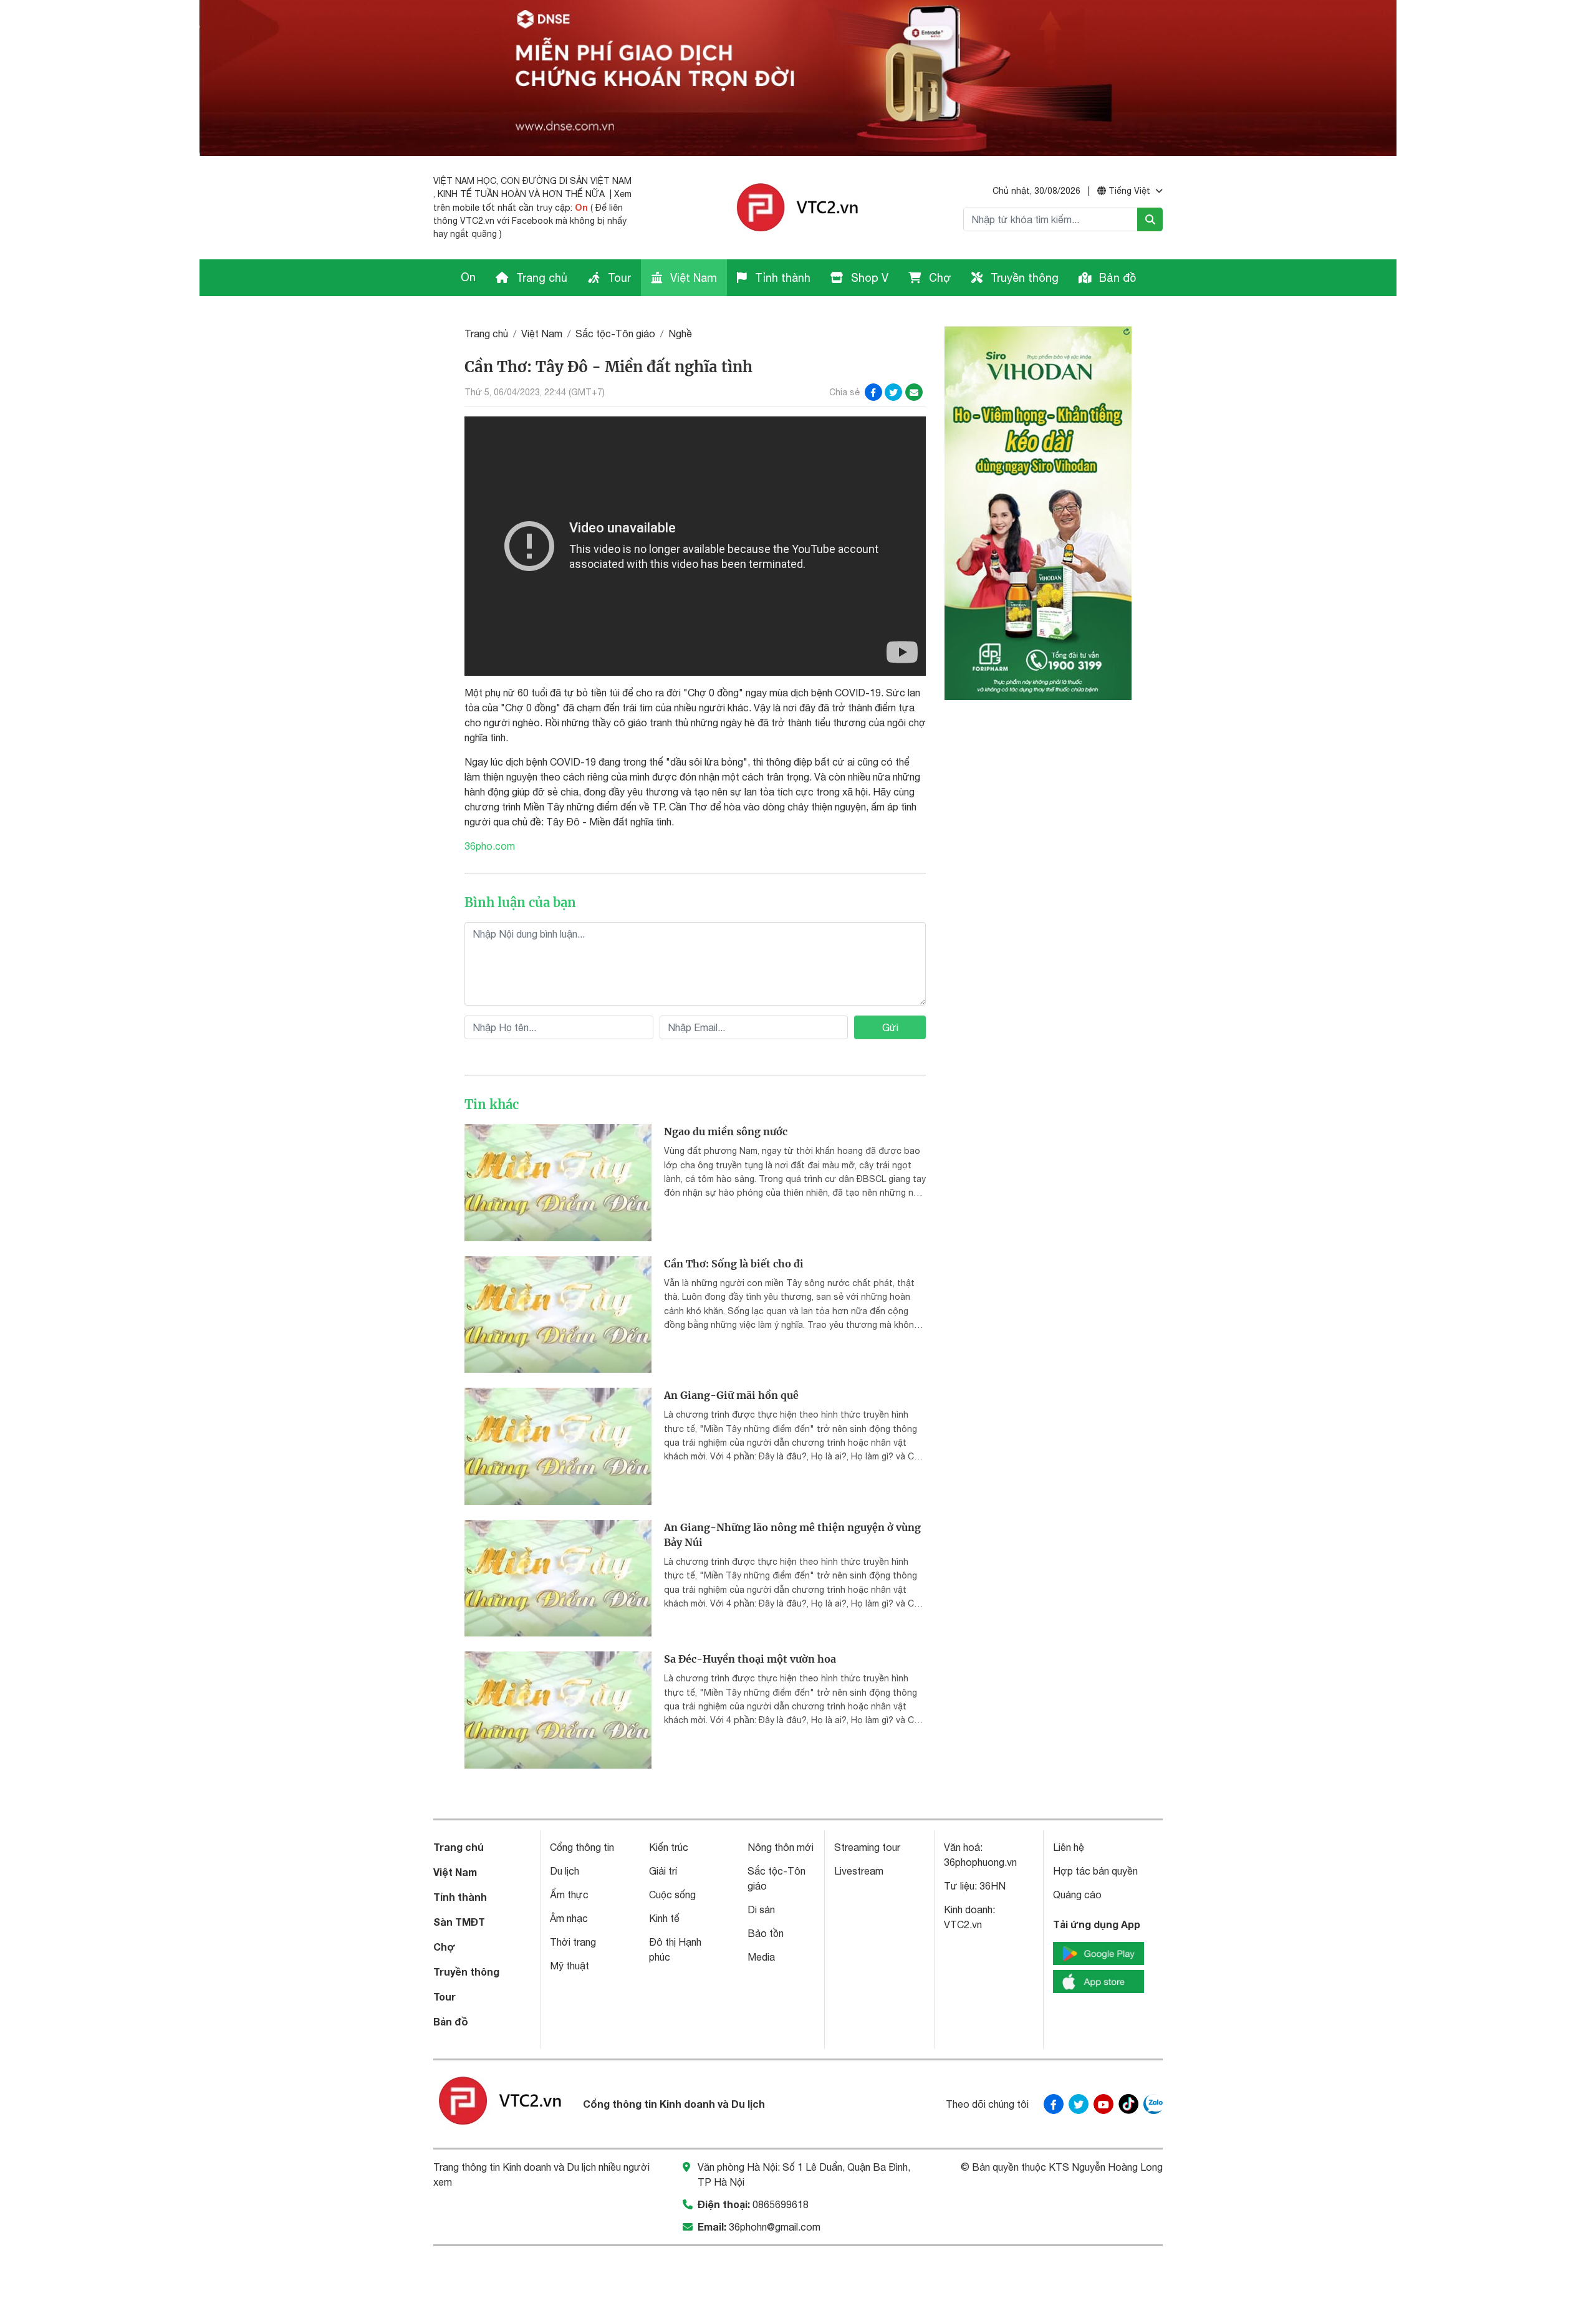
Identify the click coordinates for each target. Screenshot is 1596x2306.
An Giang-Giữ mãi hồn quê (731, 1395)
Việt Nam (692, 278)
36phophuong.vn (980, 1862)
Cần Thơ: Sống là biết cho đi (734, 1264)
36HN (993, 1886)
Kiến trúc (669, 1847)
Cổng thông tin (582, 1847)
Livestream (859, 1871)
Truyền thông (1023, 278)
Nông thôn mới (781, 1847)
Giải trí (663, 1871)
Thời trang (573, 1942)
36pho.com (490, 846)
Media (761, 1957)
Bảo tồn (766, 1933)
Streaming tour (867, 1847)
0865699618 (781, 2204)
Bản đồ (1116, 278)
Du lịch (565, 1871)
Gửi (890, 1027)
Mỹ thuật (570, 1966)
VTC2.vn (963, 1924)
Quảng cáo (1077, 1895)
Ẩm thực (569, 1895)
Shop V (868, 278)
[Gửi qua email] (914, 392)
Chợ (939, 278)
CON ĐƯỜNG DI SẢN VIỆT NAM (566, 181)
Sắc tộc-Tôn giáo (615, 334)
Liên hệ (1069, 1847)
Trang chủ (540, 278)
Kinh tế (664, 1918)
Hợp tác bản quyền (1095, 1871)
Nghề (680, 334)
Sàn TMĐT (459, 1922)
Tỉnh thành (781, 278)
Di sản (761, 1910)
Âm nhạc (569, 1918)
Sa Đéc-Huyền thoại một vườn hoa (750, 1659)
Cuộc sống (672, 1895)
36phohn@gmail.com (775, 2227)
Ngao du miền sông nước (726, 1131)
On (581, 207)
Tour (618, 278)
